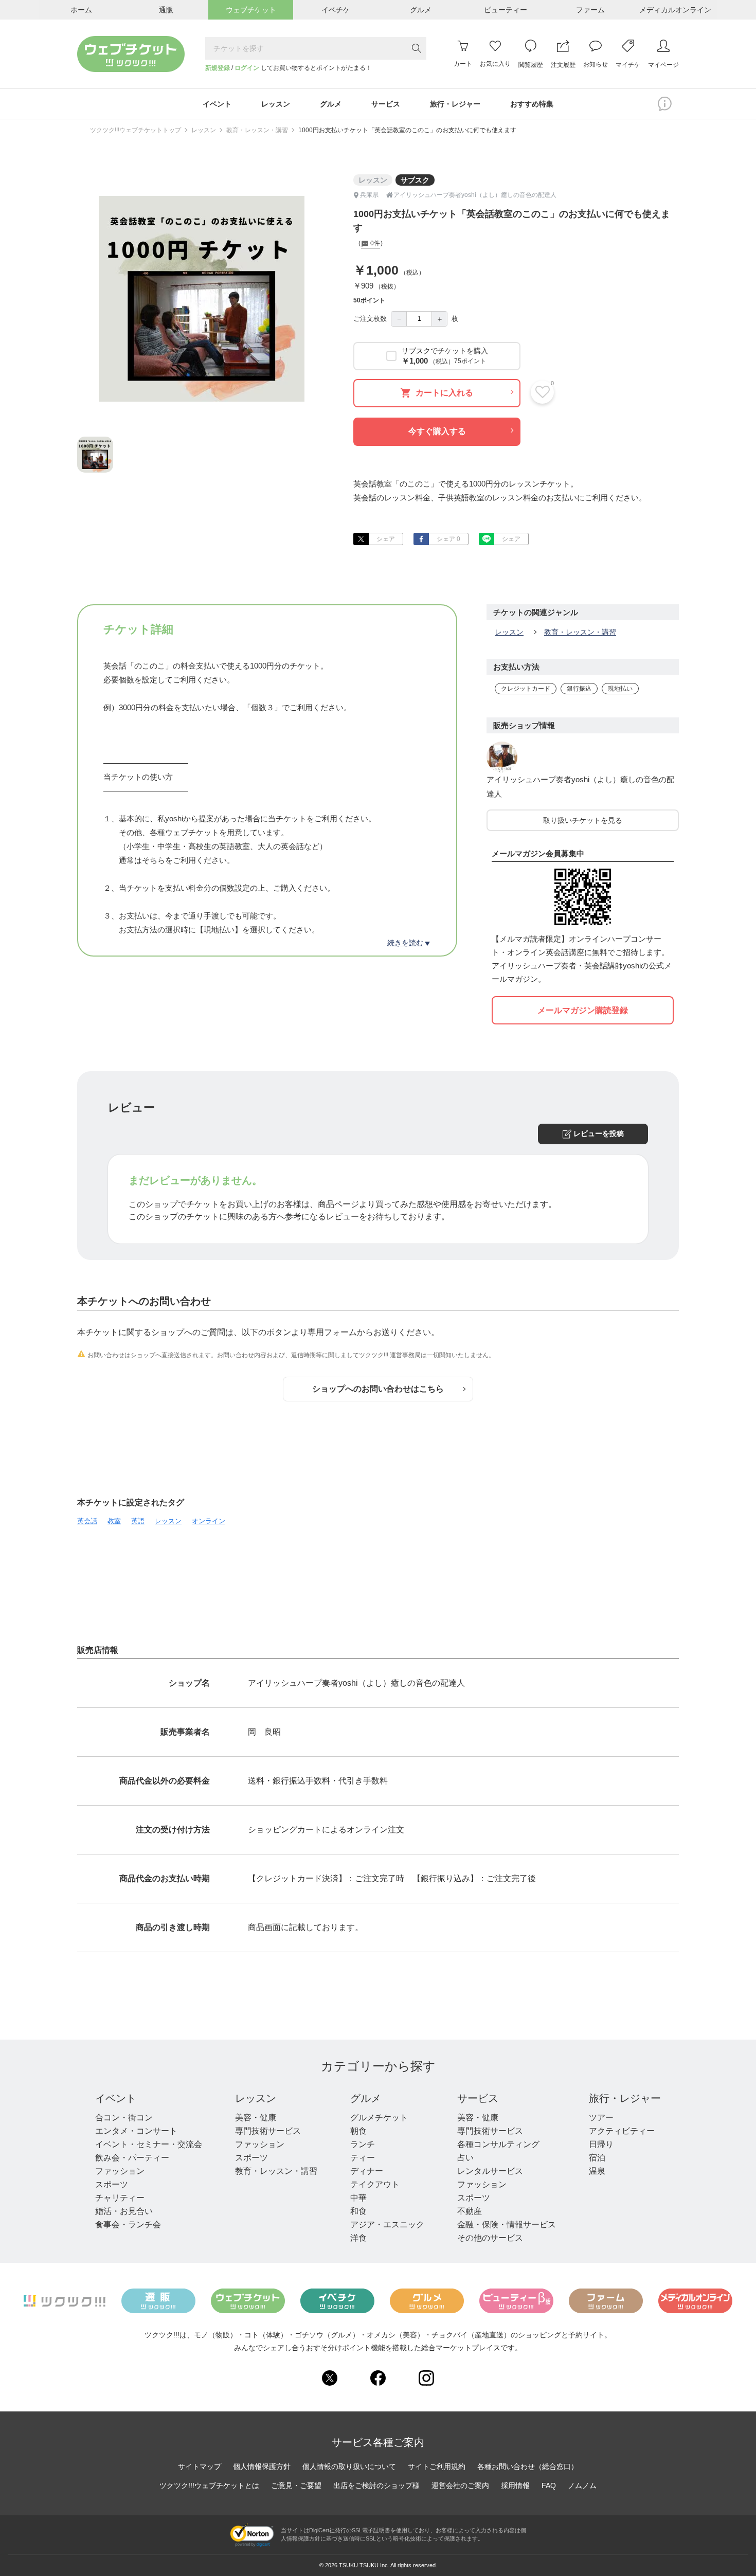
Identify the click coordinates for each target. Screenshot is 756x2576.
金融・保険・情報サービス (507, 2224)
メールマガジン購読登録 (583, 1010)
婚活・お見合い (124, 2211)
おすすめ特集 (532, 104)
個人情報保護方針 (262, 2466)
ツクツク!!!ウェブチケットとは (209, 2485)
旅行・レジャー (625, 2098)
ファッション (120, 2171)
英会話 (87, 1521)
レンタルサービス (490, 2171)
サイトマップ (200, 2466)
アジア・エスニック (387, 2224)
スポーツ (112, 2184)
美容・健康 (256, 2118)
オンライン (209, 1521)
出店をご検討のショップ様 (376, 2485)
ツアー (601, 2118)
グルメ (366, 2098)
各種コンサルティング (498, 2144)
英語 (138, 1521)
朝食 (358, 2131)
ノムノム (582, 2485)
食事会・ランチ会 (128, 2224)
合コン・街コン (124, 2118)
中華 (358, 2198)
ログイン (247, 68)
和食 (358, 2211)
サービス (478, 2098)
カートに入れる (444, 393)
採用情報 (515, 2485)
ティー (363, 2158)
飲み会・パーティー (132, 2158)
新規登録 (218, 68)
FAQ (549, 2485)
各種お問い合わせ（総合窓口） (528, 2466)
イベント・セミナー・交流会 (149, 2144)
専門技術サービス (268, 2131)
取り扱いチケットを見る (583, 820)
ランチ (363, 2144)
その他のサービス (490, 2238)
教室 (114, 1521)
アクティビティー (622, 2131)
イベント (116, 2098)
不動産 (470, 2211)
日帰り (601, 2144)
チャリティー (120, 2198)
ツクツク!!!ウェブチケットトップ (136, 130)
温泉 (597, 2171)
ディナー (367, 2171)
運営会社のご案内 (460, 2485)
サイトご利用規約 (437, 2466)
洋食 (358, 2238)
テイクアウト (375, 2184)
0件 (374, 244)
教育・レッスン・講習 (257, 130)
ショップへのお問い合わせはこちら (378, 1389)
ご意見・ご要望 (296, 2485)
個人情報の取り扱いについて (349, 2466)
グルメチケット (379, 2118)
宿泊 (597, 2158)
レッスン (204, 130)
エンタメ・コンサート (136, 2131)
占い (465, 2158)
